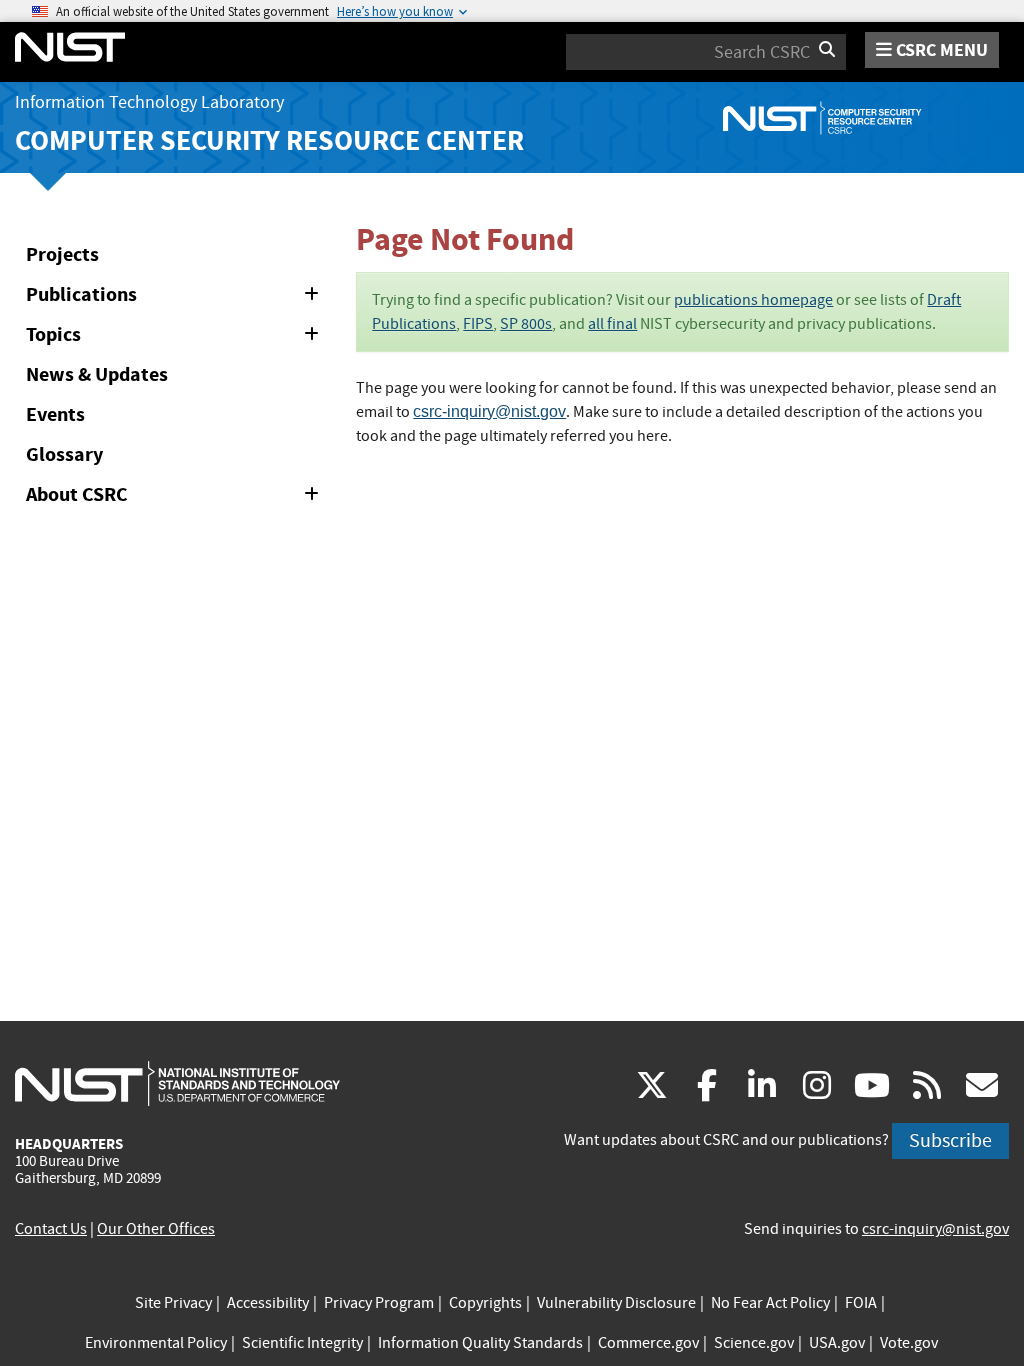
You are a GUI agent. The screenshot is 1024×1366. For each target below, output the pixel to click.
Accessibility (268, 1303)
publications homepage (753, 300)
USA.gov (837, 1343)
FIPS (478, 324)
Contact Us (51, 1229)
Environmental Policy (156, 1343)
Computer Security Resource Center (269, 140)
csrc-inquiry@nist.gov (489, 411)
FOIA (861, 1303)
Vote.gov (909, 1343)
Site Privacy (173, 1303)
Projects (62, 254)
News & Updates (97, 374)
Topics (176, 338)
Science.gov (754, 1343)
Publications (176, 298)
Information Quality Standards (480, 1343)
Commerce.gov (648, 1343)
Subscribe (950, 1140)
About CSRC (176, 498)
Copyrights (485, 1303)
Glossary (64, 454)
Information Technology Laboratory (149, 102)
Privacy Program (379, 1303)
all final (612, 324)
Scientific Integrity (302, 1343)
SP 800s (526, 324)
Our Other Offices (156, 1229)
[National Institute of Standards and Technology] (177, 1083)
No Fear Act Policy (770, 1303)
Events (55, 414)
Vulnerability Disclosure (616, 1303)
